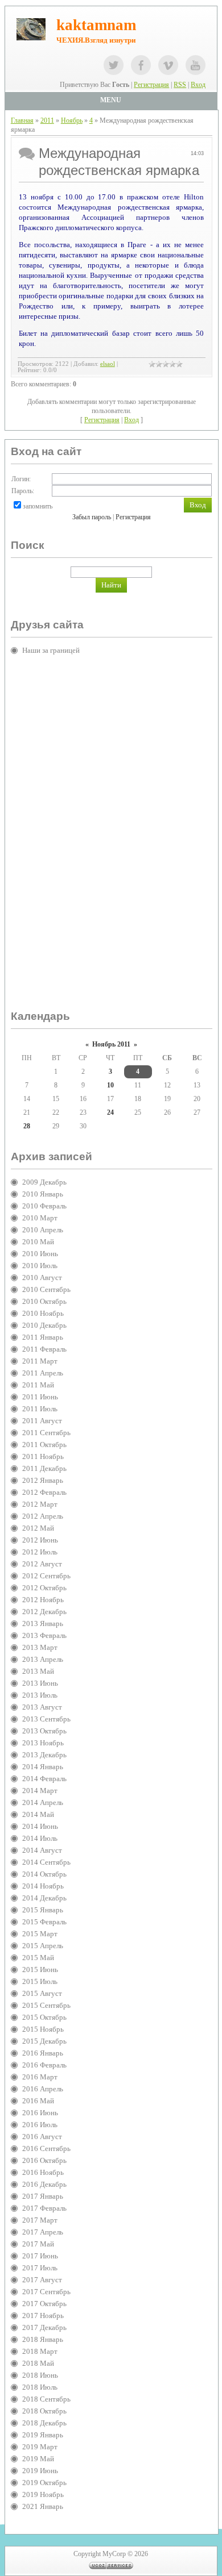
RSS (180, 85)
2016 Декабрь (44, 2184)
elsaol (108, 364)
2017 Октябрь (44, 2304)
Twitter (114, 65)
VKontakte (168, 65)
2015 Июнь (40, 1969)
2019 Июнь (40, 2471)
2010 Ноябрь (43, 1313)
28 (27, 1126)
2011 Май (38, 1385)
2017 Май (38, 2244)
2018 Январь (43, 2339)
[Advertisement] (56, 837)
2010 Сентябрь (46, 1289)
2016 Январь (43, 2053)
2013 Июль (40, 1695)
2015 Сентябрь (46, 2005)
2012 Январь (43, 1480)
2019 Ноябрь (43, 2494)
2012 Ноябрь (43, 1600)
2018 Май (38, 2363)
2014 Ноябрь (43, 1886)
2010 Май (38, 1242)
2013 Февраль (44, 1635)
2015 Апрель (43, 1946)
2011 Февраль (44, 1349)
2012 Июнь (40, 1540)
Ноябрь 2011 (111, 1044)
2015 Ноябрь (43, 2029)
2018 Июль (40, 2387)
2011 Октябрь (44, 1445)
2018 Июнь (40, 2375)
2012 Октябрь (44, 1588)
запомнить (38, 506)
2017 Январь (43, 2196)
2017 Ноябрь (43, 2316)
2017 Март (40, 2220)
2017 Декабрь (44, 2327)
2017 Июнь (40, 2256)
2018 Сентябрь (46, 2399)
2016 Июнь (40, 2113)
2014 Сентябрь (46, 1862)
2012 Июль (40, 1552)
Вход (198, 85)
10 (110, 1085)
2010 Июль (40, 1266)
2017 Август (42, 2280)
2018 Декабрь (44, 2423)
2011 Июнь (40, 1397)
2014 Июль (40, 1838)
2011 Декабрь (44, 1468)
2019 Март (40, 2447)
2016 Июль (40, 2125)
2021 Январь (43, 2506)
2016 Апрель (43, 2089)
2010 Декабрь (44, 1325)
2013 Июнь (40, 1683)
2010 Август (42, 1277)
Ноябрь (72, 120)
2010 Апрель (43, 1230)
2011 (47, 120)
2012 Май (38, 1528)
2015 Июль (40, 1981)
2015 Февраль (44, 1922)
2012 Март (40, 1504)
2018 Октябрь (44, 2411)
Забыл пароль (92, 517)
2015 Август (42, 1993)
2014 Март (40, 1791)
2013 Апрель (43, 1659)
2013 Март (40, 1647)
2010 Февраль (44, 1206)
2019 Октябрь (44, 2483)
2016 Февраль (44, 2065)
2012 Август (42, 1564)
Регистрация (151, 85)
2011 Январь (43, 1337)
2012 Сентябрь (46, 1576)
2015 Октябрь (44, 2017)
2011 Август (42, 1421)
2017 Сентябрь (46, 2292)
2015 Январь (43, 1910)
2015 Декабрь (44, 2041)
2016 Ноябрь (43, 2172)
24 (110, 1112)
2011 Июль (40, 1409)
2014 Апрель (43, 1802)
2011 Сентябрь (46, 1433)
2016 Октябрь (44, 2160)
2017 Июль (40, 2268)
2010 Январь (43, 1194)
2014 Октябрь (44, 1874)
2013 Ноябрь (43, 1743)
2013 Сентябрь (46, 1719)
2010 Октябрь (44, 1301)
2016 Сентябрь (46, 2148)
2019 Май (38, 2459)
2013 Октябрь (44, 1731)
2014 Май (38, 1814)
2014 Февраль (44, 1779)
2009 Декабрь (44, 1182)
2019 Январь (43, 2435)
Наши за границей (51, 650)
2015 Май (38, 1958)
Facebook (141, 65)
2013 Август (42, 1707)
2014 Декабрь (44, 1898)
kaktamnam (96, 25)
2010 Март (40, 1218)
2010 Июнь (40, 1254)
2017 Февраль (44, 2208)
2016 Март (40, 2077)
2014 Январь (43, 1767)
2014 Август (42, 1850)
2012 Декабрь (44, 1612)
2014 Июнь (40, 1826)
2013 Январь (43, 1623)
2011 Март (40, 1361)
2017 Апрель (43, 2232)
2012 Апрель (43, 1516)
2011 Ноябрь (43, 1456)
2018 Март (40, 2351)
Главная (22, 120)
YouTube (196, 65)
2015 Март (40, 1934)
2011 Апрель (43, 1373)
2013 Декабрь (44, 1755)
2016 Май (38, 2101)
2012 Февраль (44, 1492)
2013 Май (38, 1671)
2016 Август (42, 2137)
